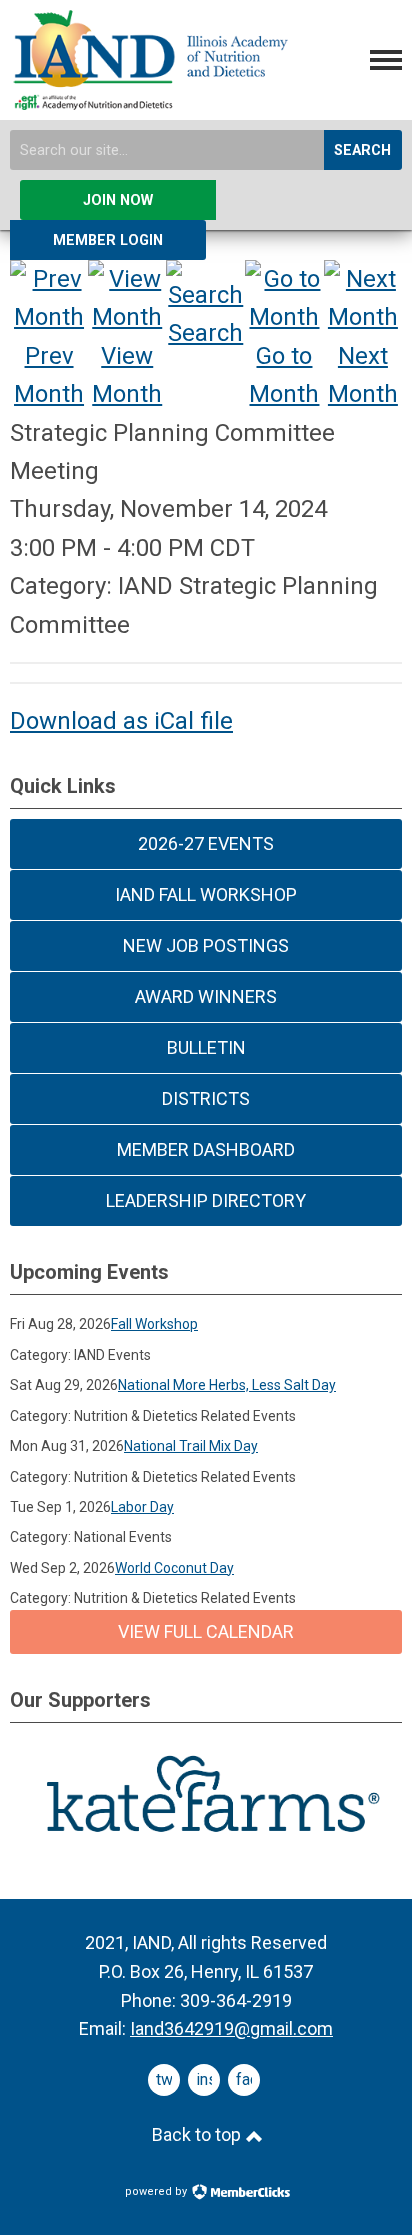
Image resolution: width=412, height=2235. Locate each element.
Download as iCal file (121, 721)
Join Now (118, 200)
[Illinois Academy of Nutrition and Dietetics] (149, 102)
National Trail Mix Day (191, 1446)
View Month (127, 375)
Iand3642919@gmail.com (231, 2028)
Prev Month (49, 375)
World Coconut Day (174, 1568)
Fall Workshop (154, 1324)
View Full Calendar (206, 1631)
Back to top (198, 2134)
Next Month (363, 375)
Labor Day (142, 1507)
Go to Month (284, 375)
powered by (157, 2191)
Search (362, 150)
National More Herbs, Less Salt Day (227, 1385)
